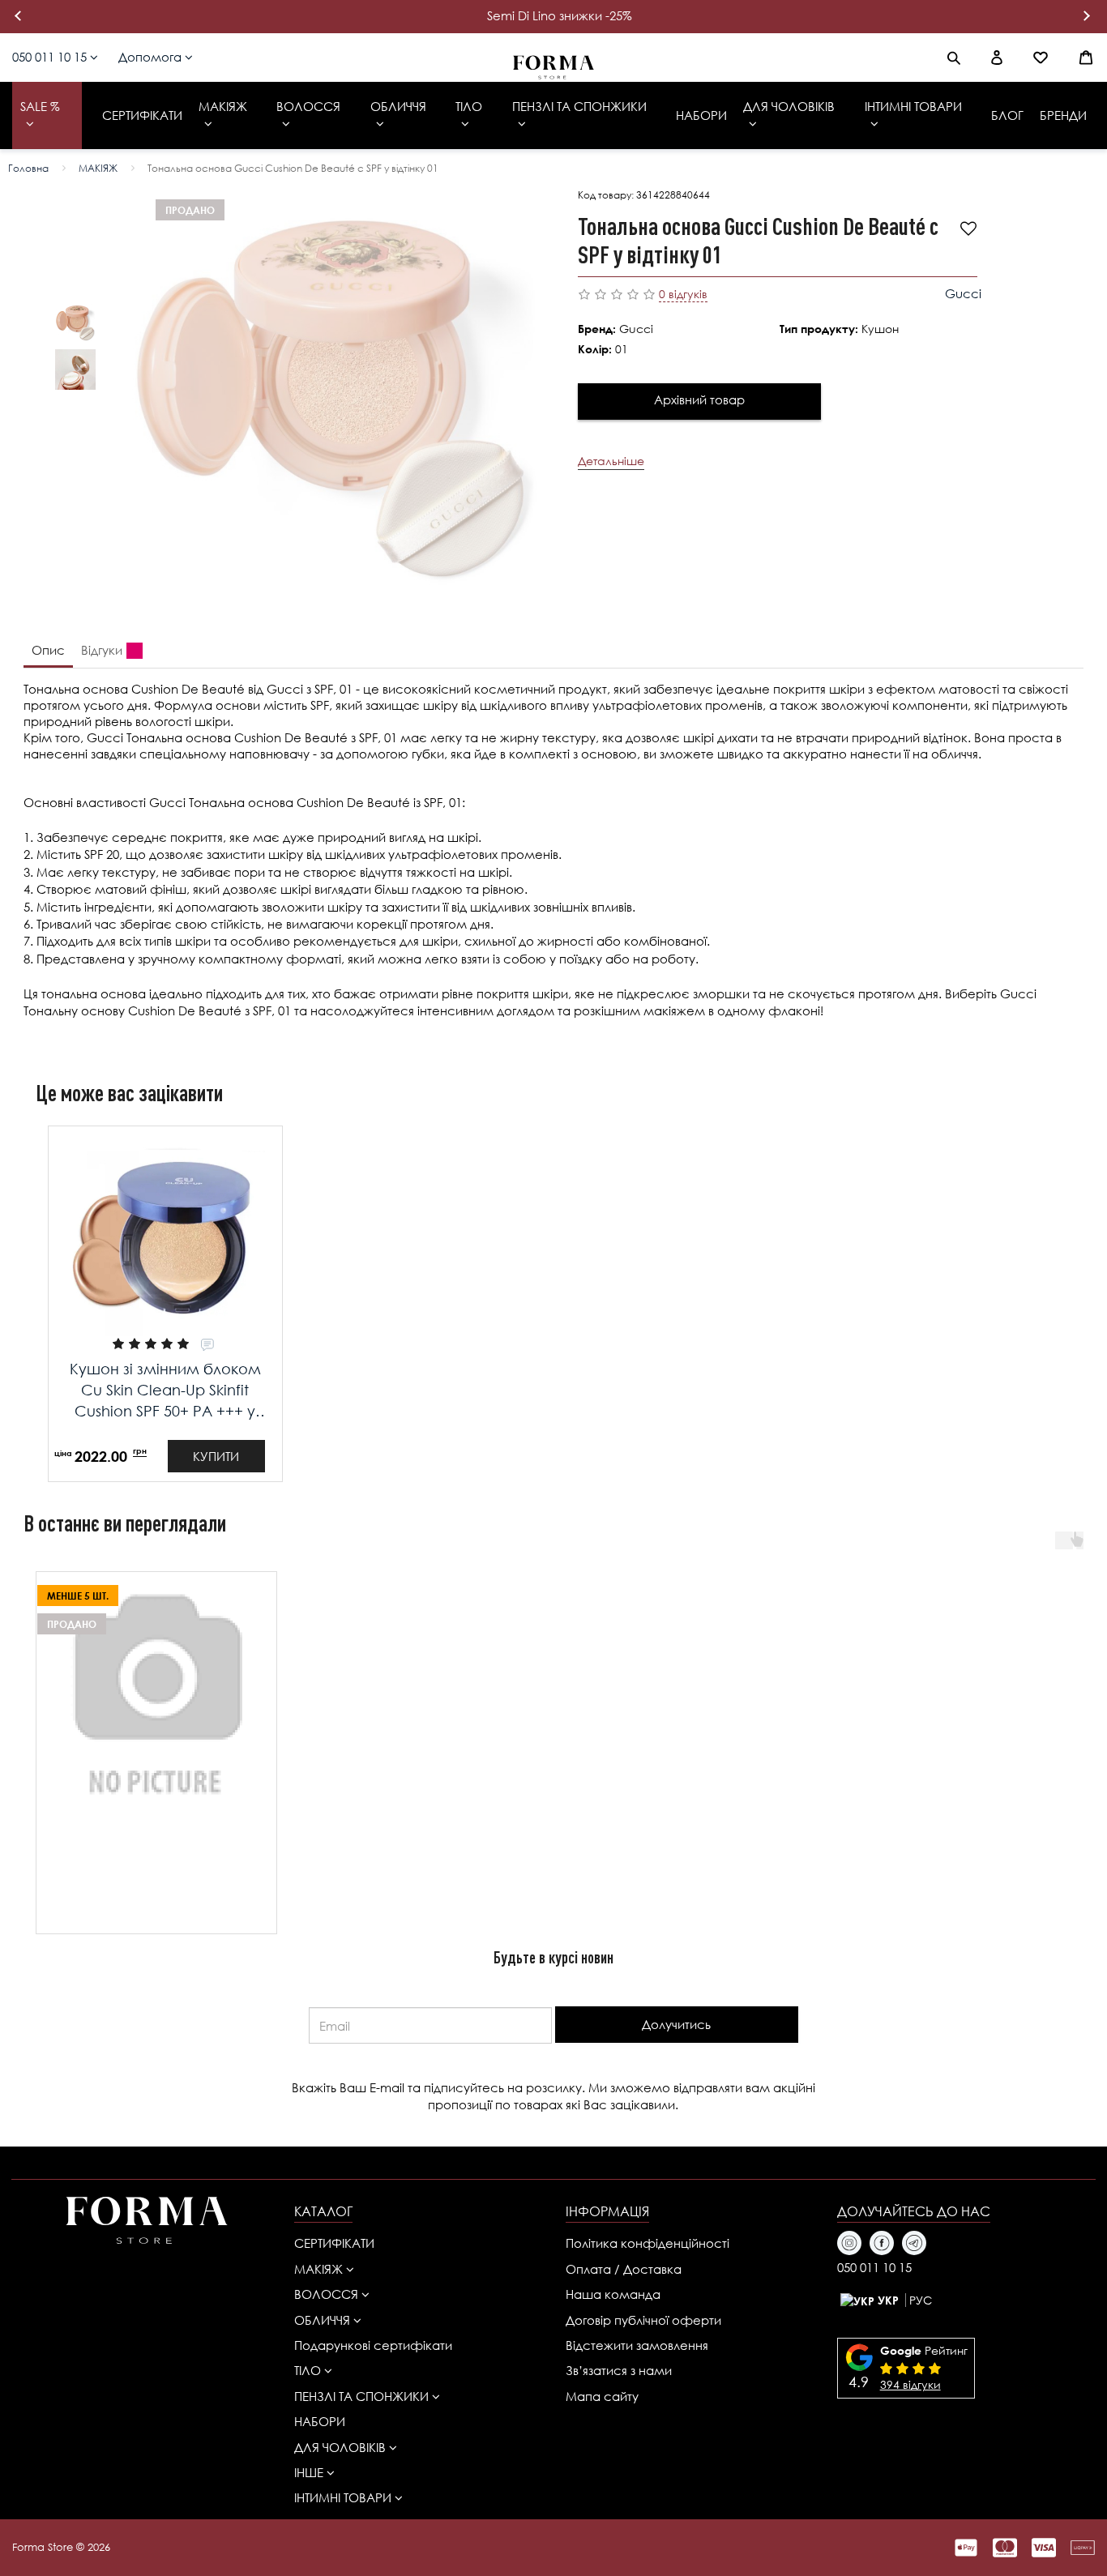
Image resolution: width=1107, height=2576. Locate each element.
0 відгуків (683, 294)
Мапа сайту (602, 2396)
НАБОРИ (320, 2421)
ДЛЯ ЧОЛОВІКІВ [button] (342, 2447)
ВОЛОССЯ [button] (328, 2294)
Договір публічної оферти (643, 2320)
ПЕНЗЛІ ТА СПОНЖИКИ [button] (363, 2396)
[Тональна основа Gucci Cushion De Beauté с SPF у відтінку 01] (75, 323)
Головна (28, 168)
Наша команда (613, 2294)
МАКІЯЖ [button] (320, 2269)
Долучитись (676, 2024)
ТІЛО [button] (309, 2370)
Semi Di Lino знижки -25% (560, 15)
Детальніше (611, 461)
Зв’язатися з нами (619, 2370)
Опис (48, 650)
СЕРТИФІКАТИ (334, 2243)
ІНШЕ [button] (310, 2472)
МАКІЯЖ (98, 168)
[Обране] (1041, 58)
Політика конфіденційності (648, 2243)
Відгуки (102, 650)
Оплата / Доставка (624, 2269)
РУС (921, 2300)
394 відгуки (910, 2384)
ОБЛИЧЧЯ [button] (324, 2320)
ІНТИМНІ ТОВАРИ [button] (344, 2497)
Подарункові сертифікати (373, 2345)
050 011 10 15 (51, 57)
